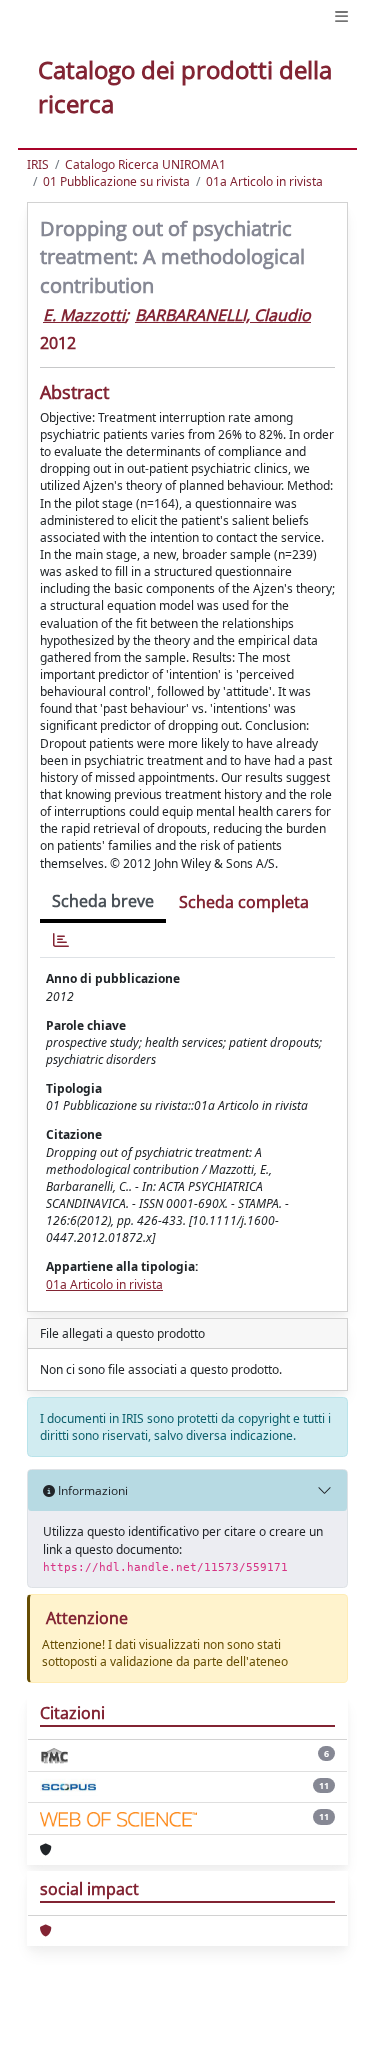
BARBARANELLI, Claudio (223, 315)
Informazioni (91, 1490)
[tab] (61, 940)
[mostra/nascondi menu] (341, 16)
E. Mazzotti (84, 315)
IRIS (38, 164)
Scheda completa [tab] (244, 902)
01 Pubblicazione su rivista (116, 181)
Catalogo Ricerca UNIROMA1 (145, 164)
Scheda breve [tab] (103, 901)
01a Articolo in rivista (264, 181)
